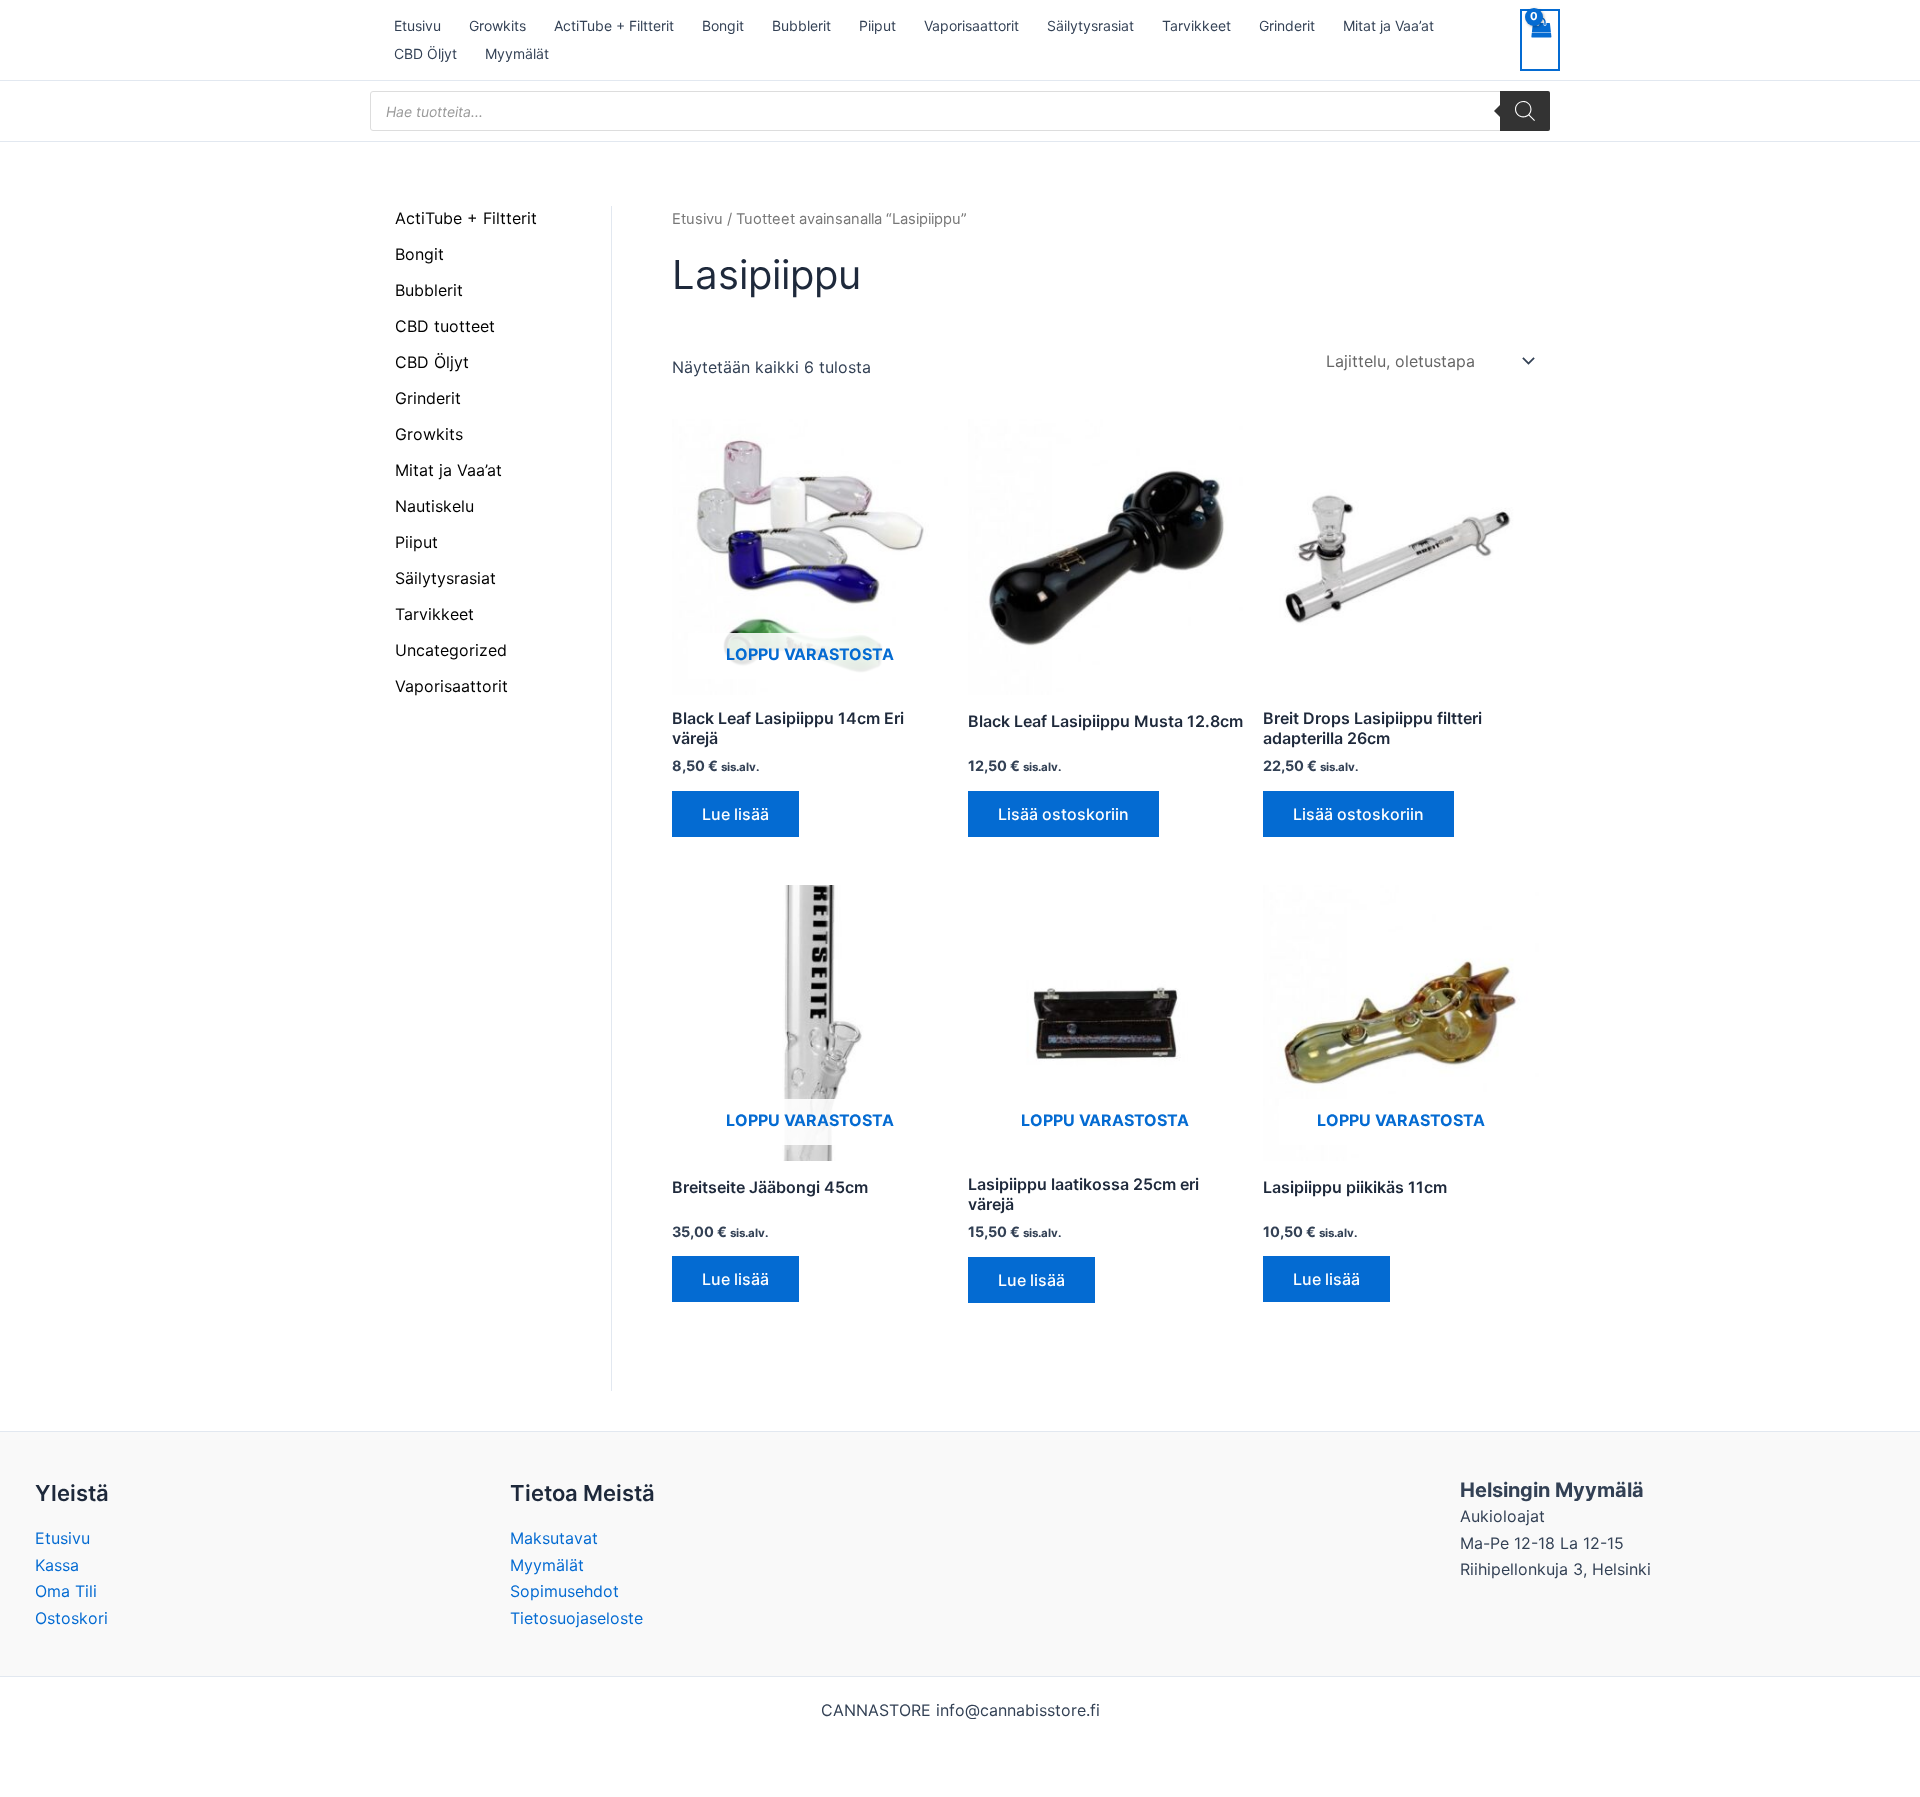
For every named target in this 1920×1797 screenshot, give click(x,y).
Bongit (723, 25)
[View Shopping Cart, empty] (1540, 40)
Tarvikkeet (1196, 25)
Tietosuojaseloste (576, 1618)
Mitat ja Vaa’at (1388, 25)
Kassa (57, 1565)
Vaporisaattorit (971, 25)
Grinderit (1287, 25)
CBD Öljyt (425, 53)
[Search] (1525, 111)
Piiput (877, 25)
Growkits (497, 25)
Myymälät (517, 53)
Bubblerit (801, 25)
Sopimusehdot (564, 1591)
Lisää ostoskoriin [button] (1063, 814)
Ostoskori (71, 1618)
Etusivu (417, 25)
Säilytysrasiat (1090, 25)
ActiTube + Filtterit (614, 25)
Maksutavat (554, 1538)
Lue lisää (735, 814)
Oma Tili (66, 1591)
